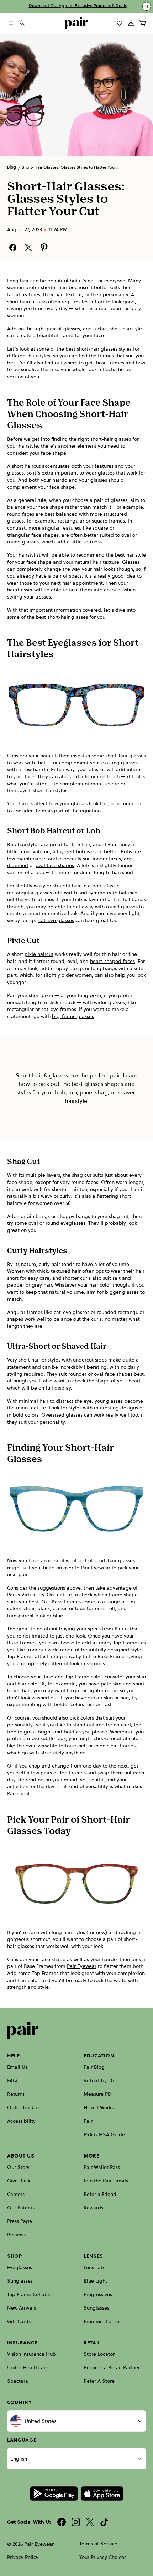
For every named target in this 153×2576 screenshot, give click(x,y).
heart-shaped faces (112, 961)
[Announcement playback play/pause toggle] (147, 6)
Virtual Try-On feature (47, 1595)
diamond (18, 865)
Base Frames (66, 1602)
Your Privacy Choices (103, 2557)
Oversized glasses (62, 1415)
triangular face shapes (33, 535)
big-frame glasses (73, 1016)
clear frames (121, 1746)
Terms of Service (98, 2544)
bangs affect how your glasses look (59, 804)
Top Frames (126, 1643)
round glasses (23, 542)
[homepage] (76, 23)
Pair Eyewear (82, 1966)
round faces (21, 514)
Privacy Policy (23, 2557)
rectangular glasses (30, 893)
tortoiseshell (73, 1746)
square (100, 528)
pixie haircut (39, 954)
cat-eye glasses (56, 921)
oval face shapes (55, 865)
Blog (12, 167)
